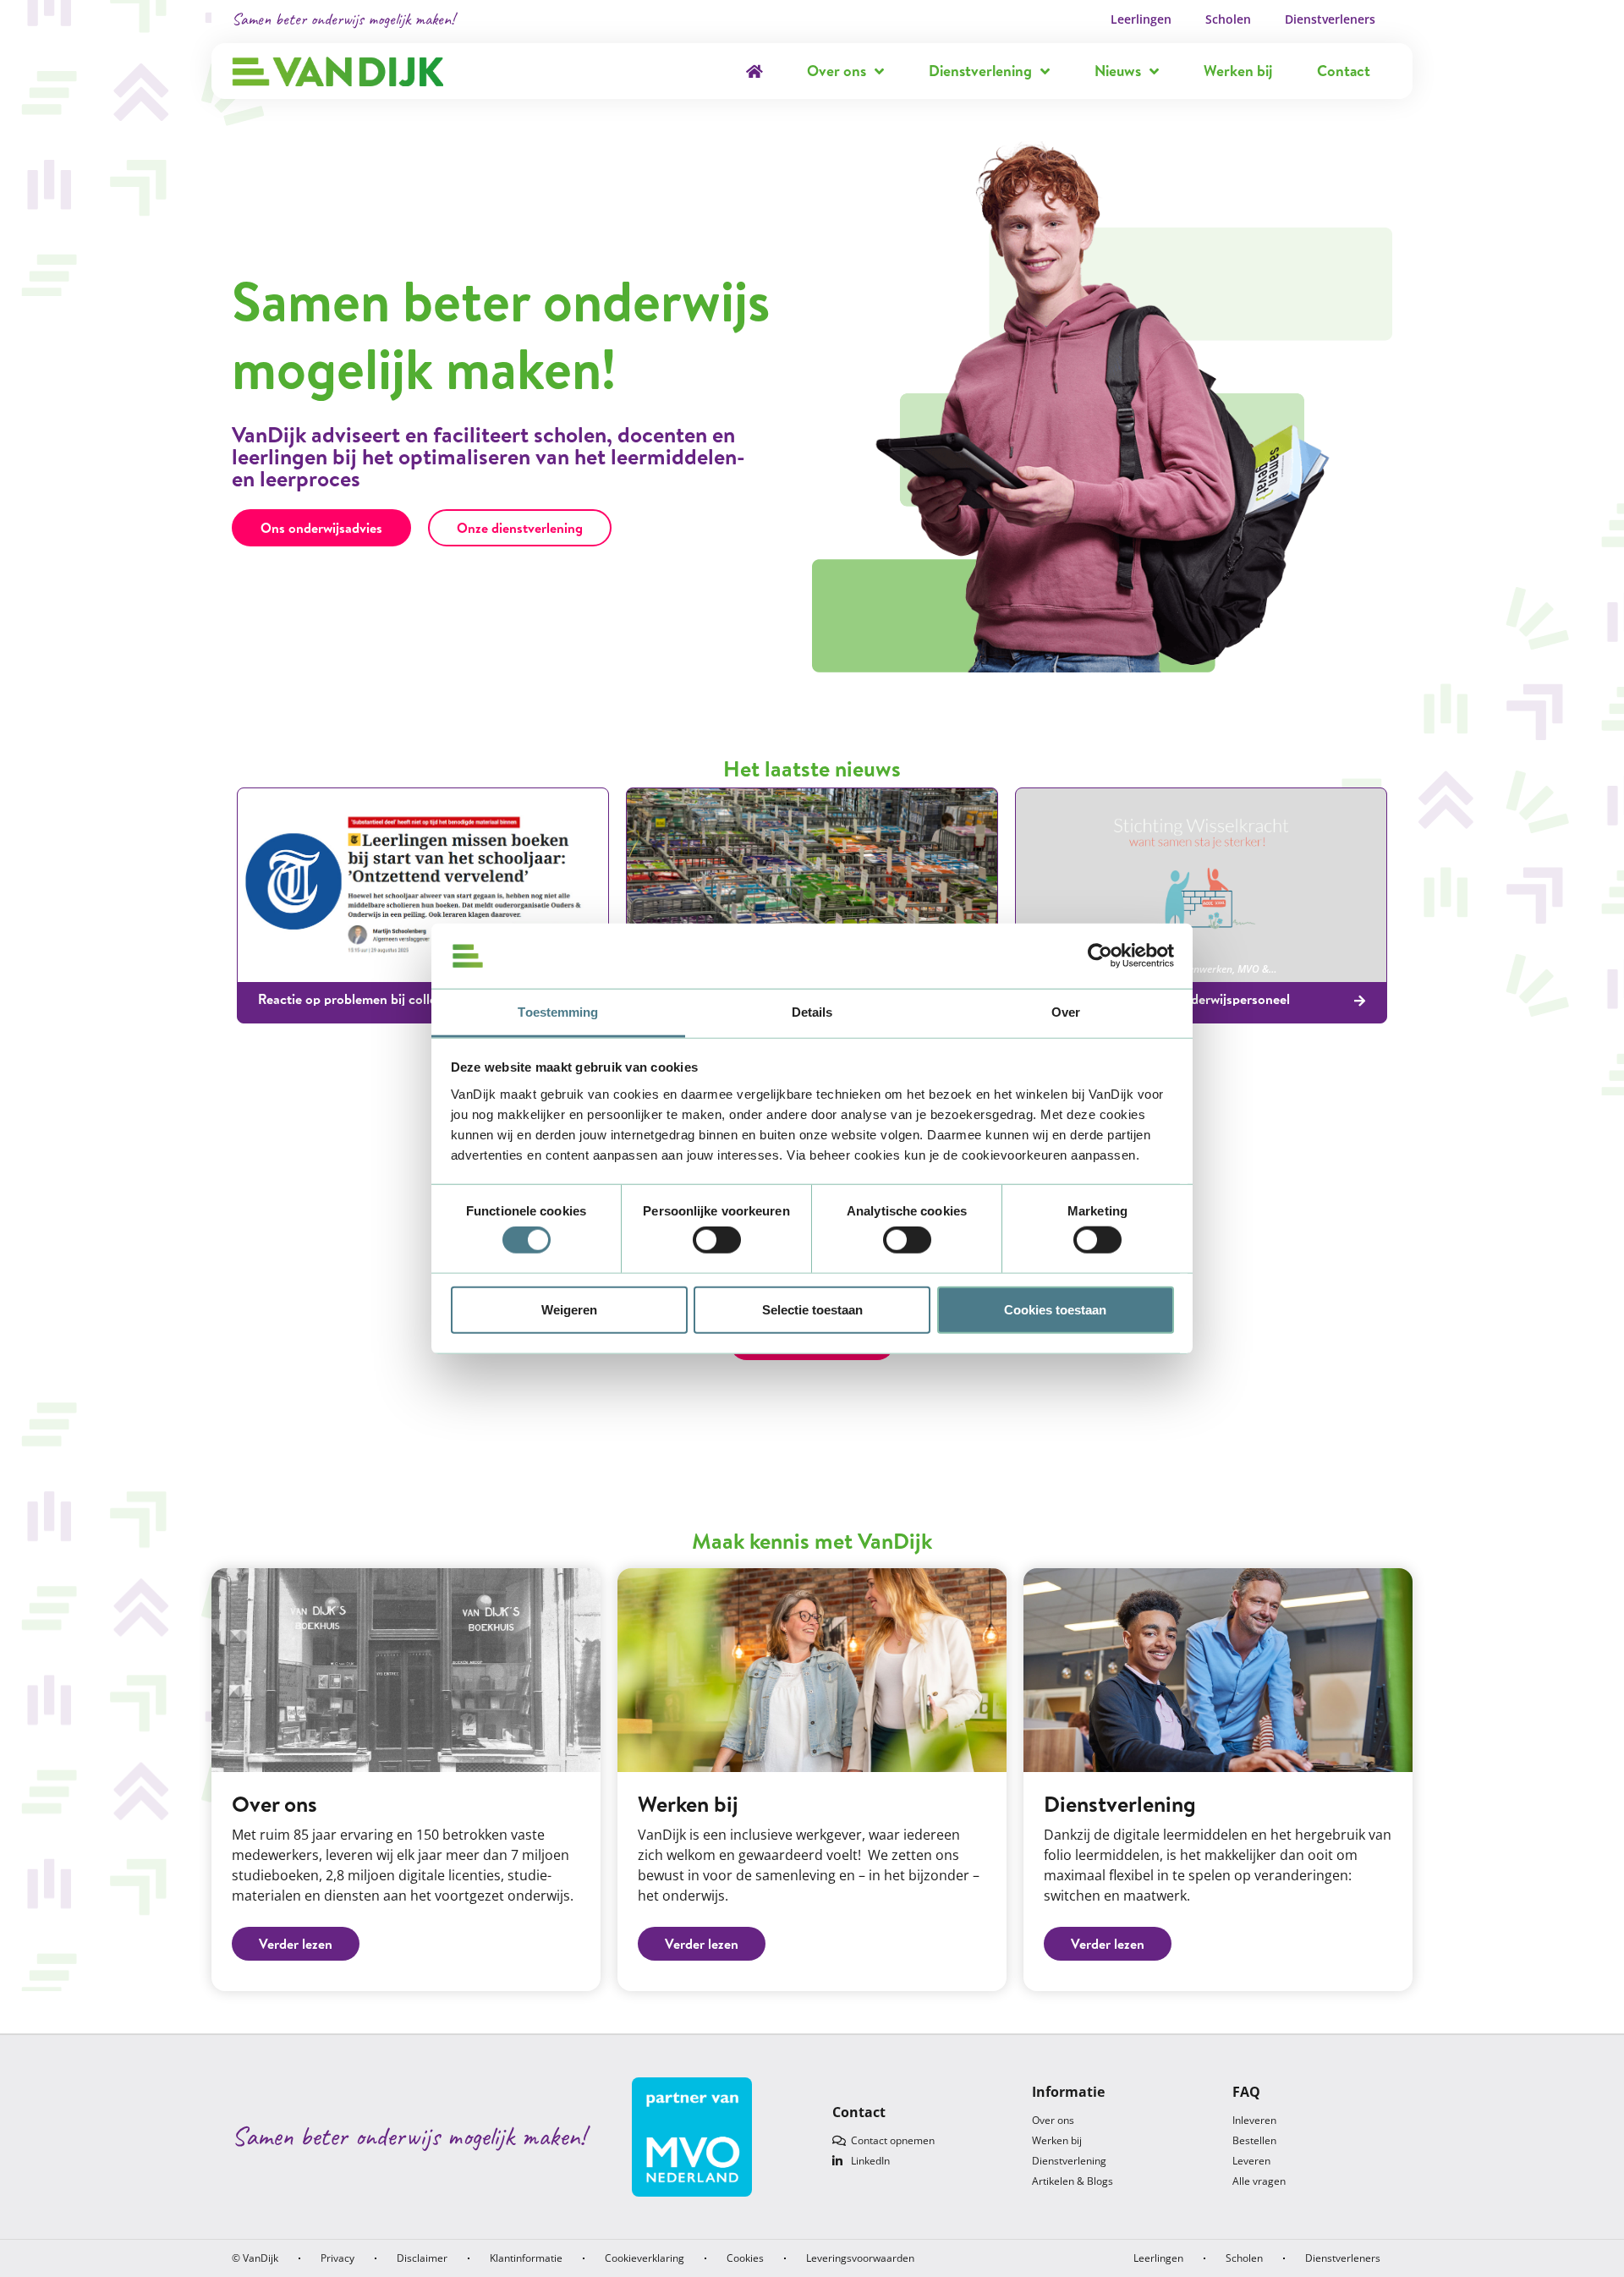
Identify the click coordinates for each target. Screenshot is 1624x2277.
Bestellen (1254, 2140)
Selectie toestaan (812, 1309)
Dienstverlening (980, 71)
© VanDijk (255, 2258)
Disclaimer (422, 2258)
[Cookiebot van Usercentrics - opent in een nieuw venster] (1100, 956)
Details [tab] (812, 1012)
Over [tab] (1066, 1012)
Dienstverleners (1330, 19)
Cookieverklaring (645, 2258)
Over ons (837, 71)
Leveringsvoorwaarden (860, 2258)
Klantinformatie (526, 2258)
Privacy (337, 2258)
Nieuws (1118, 71)
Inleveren (1254, 2120)
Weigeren (569, 1309)
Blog (268, 969)
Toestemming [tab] (558, 1012)
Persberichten (384, 969)
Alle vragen (1259, 2181)
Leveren (1251, 2161)
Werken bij (1238, 71)
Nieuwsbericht (315, 969)
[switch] (717, 1240)
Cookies (745, 2258)
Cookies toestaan (1055, 1309)
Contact (1344, 71)
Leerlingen (1141, 19)
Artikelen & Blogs (1073, 2181)
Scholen (1228, 19)
